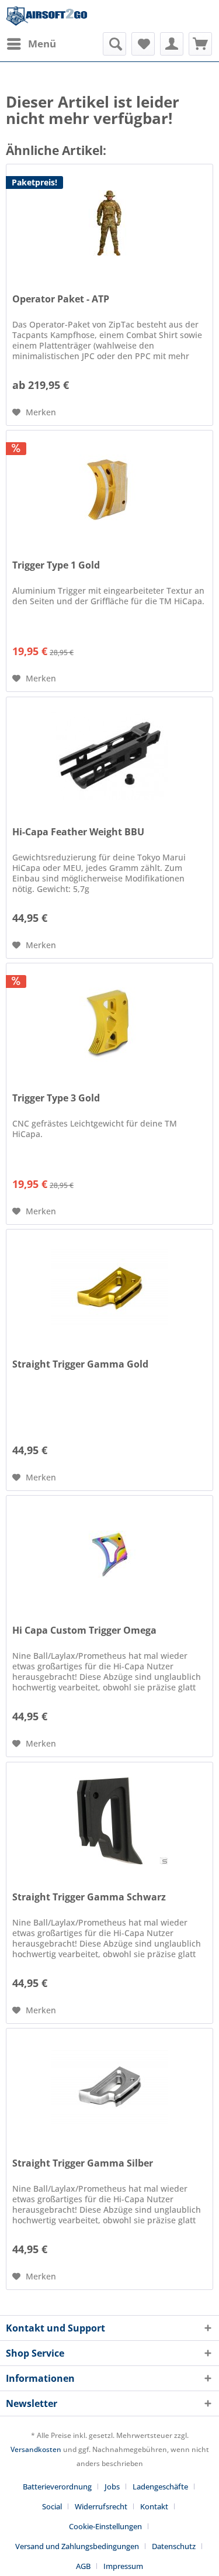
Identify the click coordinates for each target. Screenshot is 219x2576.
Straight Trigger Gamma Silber (83, 2163)
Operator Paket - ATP (61, 299)
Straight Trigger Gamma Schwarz (89, 1897)
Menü (42, 44)
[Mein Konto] (172, 44)
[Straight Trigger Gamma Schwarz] (109, 1821)
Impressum (123, 2566)
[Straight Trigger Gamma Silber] (109, 2087)
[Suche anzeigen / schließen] (114, 44)
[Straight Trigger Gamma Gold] (109, 1288)
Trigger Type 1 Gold (56, 565)
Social (52, 2506)
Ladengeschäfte (160, 2487)
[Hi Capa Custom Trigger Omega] (109, 1554)
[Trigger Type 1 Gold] (109, 489)
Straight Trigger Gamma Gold (80, 1364)
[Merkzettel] (143, 44)
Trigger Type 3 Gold (56, 1098)
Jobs (112, 2487)
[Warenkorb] (200, 44)
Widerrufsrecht (101, 2506)
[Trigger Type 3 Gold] (109, 1022)
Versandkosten (36, 2449)
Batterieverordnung (57, 2487)
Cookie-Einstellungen (105, 2526)
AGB (83, 2566)
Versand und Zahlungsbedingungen (77, 2546)
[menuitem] (31, 44)
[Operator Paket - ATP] (109, 223)
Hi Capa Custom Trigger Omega (84, 1630)
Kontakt (154, 2506)
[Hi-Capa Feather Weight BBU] (109, 756)
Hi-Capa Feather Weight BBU (78, 832)
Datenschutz (174, 2546)
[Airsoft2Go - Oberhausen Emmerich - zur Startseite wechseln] (47, 16)
